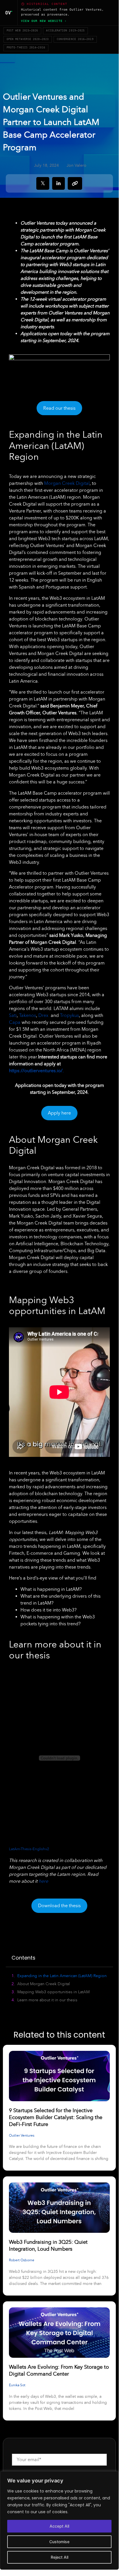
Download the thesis (59, 1906)
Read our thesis (59, 408)
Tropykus (69, 1015)
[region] (59, 2520)
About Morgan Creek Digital (44, 1984)
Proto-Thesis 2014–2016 (26, 48)
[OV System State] (9, 13)
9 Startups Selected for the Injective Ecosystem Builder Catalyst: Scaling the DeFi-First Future (56, 2117)
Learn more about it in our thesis (47, 2000)
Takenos (27, 1015)
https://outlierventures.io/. (36, 1071)
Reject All (59, 2557)
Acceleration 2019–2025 (65, 31)
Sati (13, 1015)
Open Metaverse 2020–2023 (28, 39)
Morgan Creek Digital (66, 483)
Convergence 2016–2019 (75, 39)
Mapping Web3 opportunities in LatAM (53, 1992)
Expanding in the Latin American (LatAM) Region (62, 1976)
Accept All (59, 2526)
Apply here (59, 1113)
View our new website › (44, 21)
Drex (43, 1015)
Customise (59, 2542)
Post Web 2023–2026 (22, 31)
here (43, 1881)
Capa (15, 1022)
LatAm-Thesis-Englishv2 (29, 1849)
